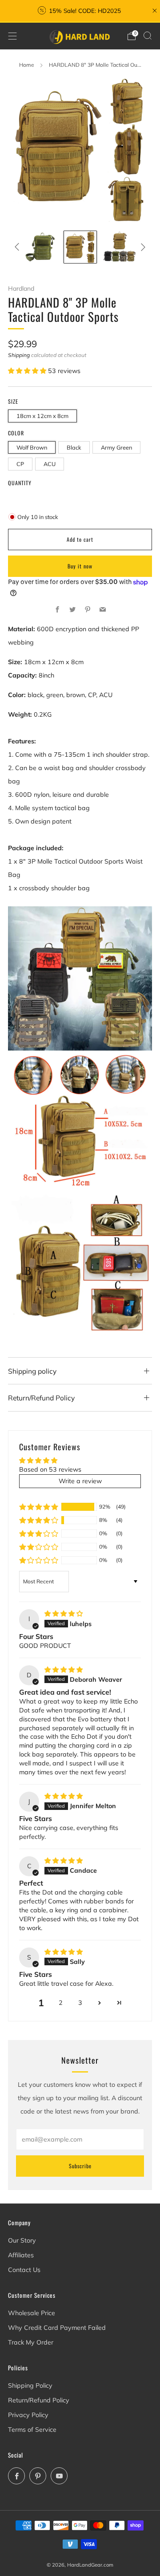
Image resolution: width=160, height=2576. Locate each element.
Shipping (19, 355)
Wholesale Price (32, 2313)
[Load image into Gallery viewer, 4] (41, 247)
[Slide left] (18, 247)
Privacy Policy (28, 2415)
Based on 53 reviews (50, 1469)
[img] (64, 1614)
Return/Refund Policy (39, 2400)
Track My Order (31, 2342)
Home (27, 65)
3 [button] (80, 2003)
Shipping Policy (30, 2385)
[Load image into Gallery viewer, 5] (80, 247)
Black (74, 447)
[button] (28, 371)
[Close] (155, 11)
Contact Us (24, 2270)
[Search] (148, 36)
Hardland (21, 288)
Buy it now (80, 566)
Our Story (22, 2240)
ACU (50, 464)
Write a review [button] (80, 1481)
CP (20, 464)
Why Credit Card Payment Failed (57, 2328)
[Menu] (12, 36)
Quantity (20, 483)
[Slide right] (142, 247)
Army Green (116, 447)
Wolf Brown (32, 447)
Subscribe (80, 2166)
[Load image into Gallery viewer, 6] (120, 247)
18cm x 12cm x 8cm (42, 416)
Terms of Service (32, 2430)
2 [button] (61, 2003)
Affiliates (21, 2255)
